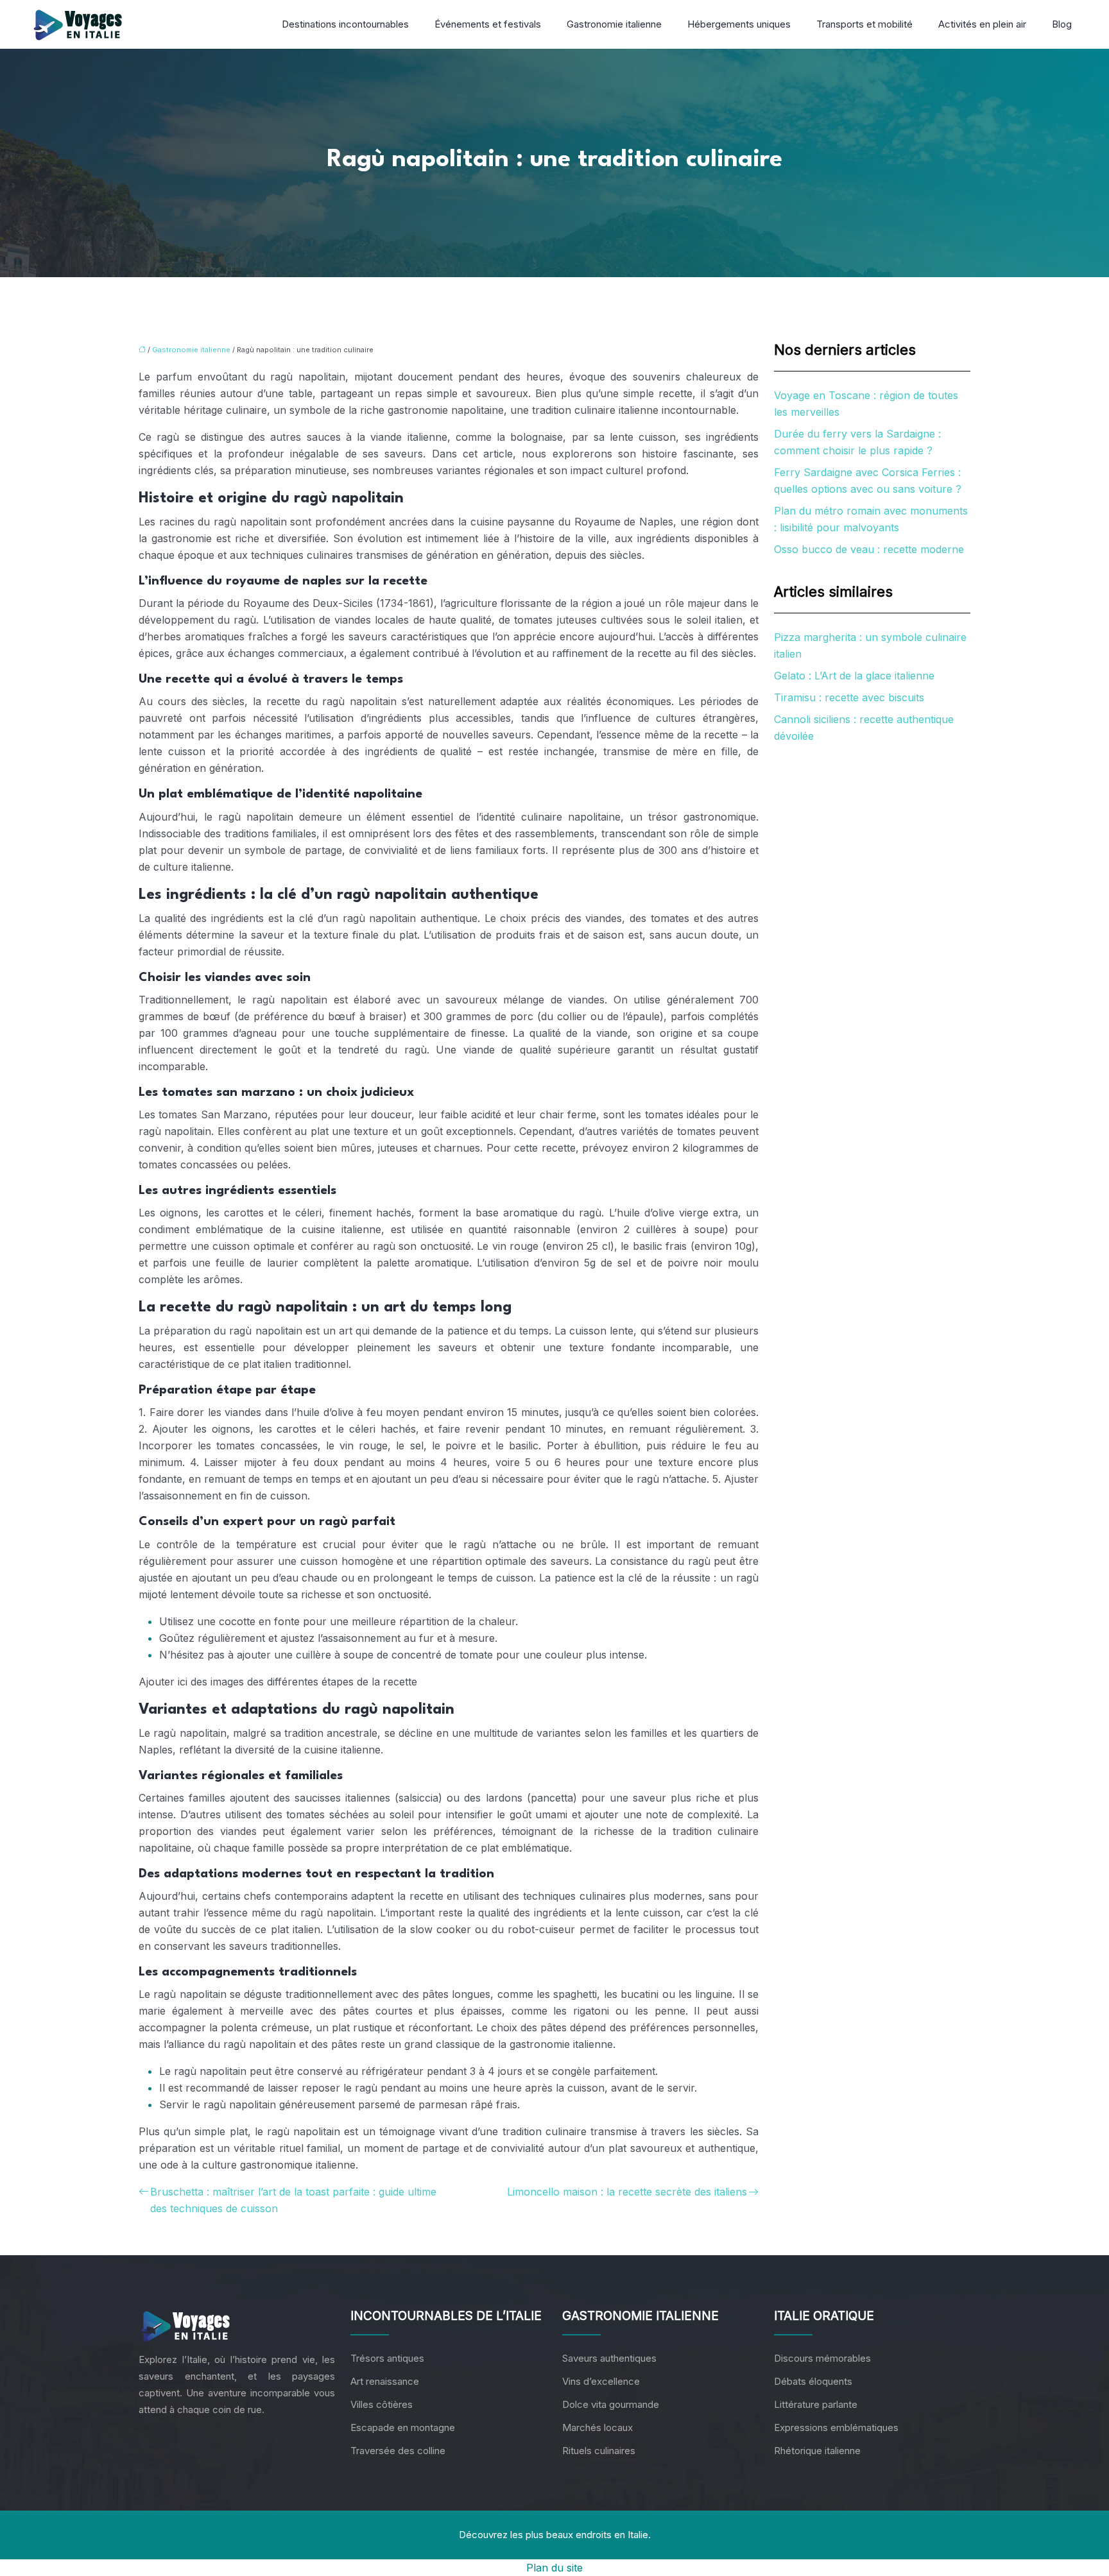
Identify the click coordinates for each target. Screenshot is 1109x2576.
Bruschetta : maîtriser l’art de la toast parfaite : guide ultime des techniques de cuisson (293, 2200)
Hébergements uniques (739, 24)
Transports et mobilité (864, 24)
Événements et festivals (488, 24)
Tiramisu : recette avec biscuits (849, 697)
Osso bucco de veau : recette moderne (869, 549)
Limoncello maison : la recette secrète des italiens (627, 2192)
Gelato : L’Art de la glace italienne (854, 676)
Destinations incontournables (345, 24)
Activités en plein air (982, 24)
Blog (1062, 24)
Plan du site (554, 2568)
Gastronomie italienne (614, 24)
